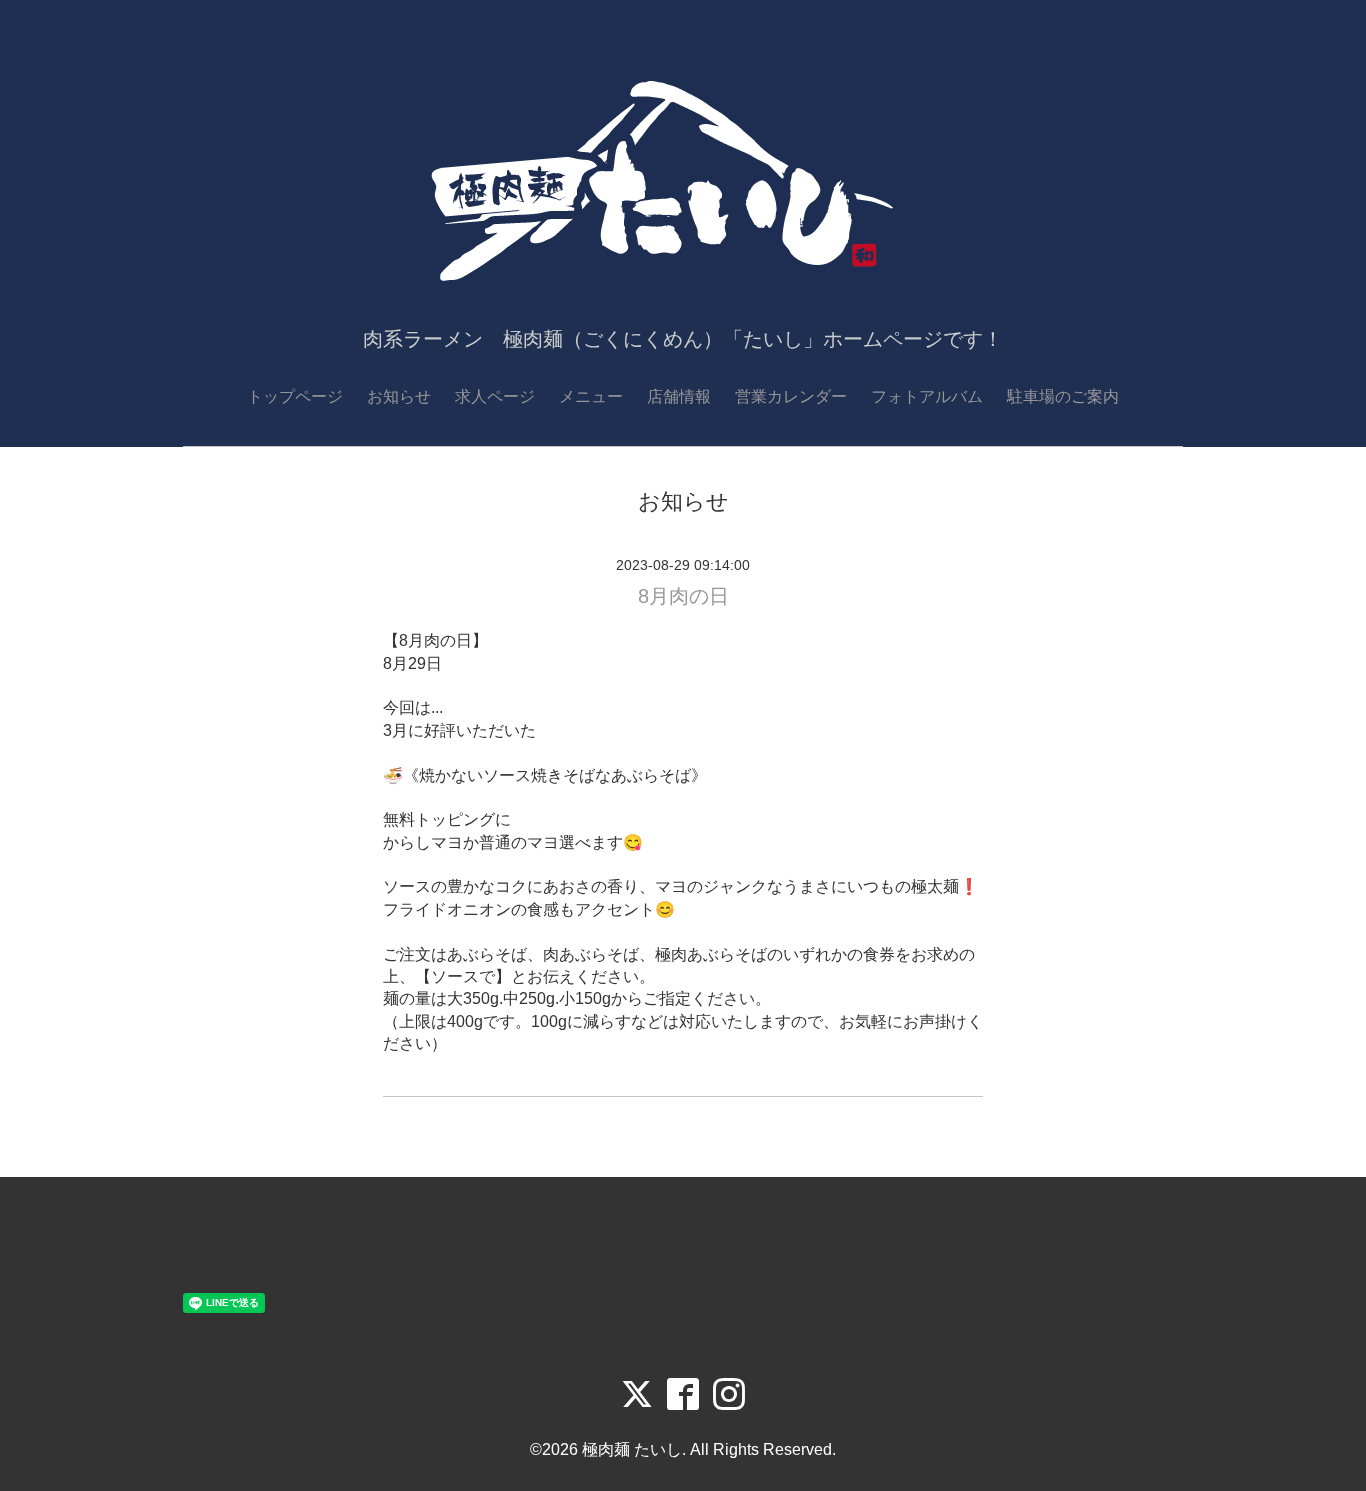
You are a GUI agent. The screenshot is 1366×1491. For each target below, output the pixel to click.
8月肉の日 (683, 596)
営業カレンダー (791, 396)
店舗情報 (679, 396)
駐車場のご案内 (1063, 396)
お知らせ (399, 396)
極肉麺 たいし (632, 1449)
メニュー (591, 396)
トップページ (295, 396)
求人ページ (495, 396)
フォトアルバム (927, 396)
